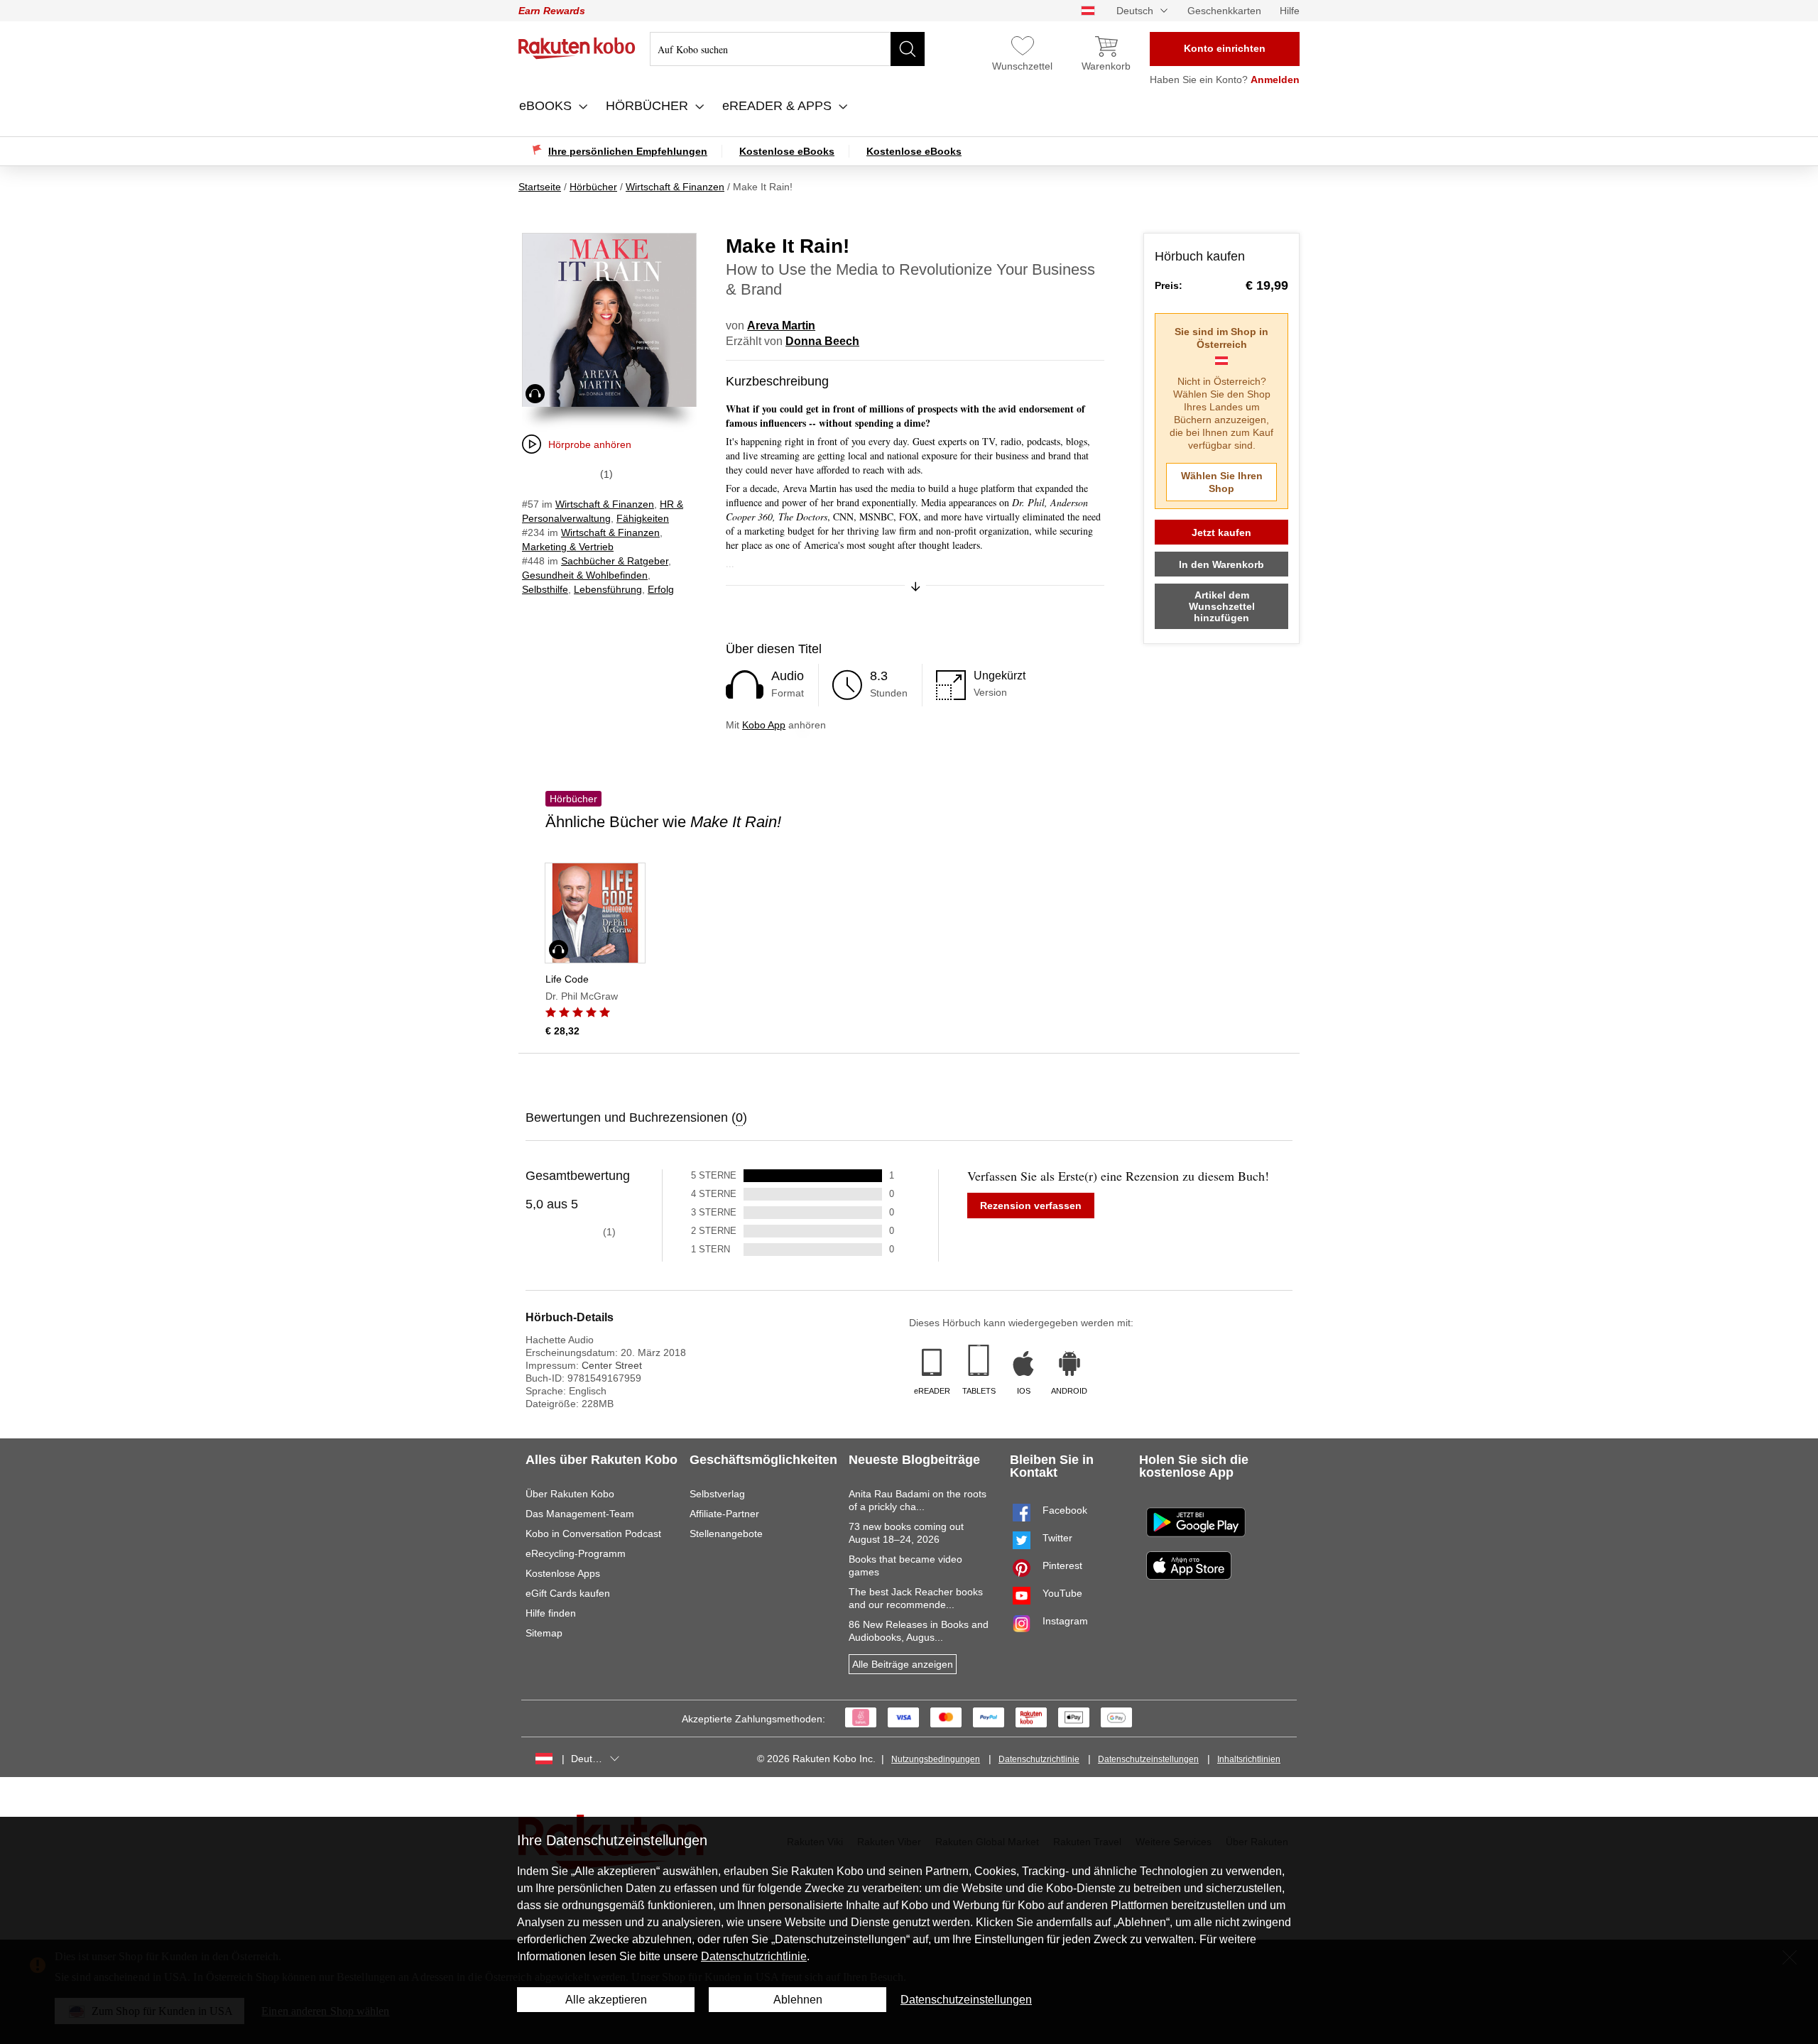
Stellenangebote (726, 1534)
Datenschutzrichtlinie (1039, 1759)
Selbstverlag (717, 1494)
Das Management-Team (580, 1514)
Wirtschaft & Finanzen (605, 504)
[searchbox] (787, 49)
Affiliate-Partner (724, 1514)
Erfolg (661, 589)
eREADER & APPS (779, 106)
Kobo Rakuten (577, 48)
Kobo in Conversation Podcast (593, 1534)
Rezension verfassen (1031, 1206)
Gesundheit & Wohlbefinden (585, 575)
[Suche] (908, 49)
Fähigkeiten (643, 518)
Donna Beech (822, 341)
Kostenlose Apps (563, 1573)
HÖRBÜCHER (649, 106)
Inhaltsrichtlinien (1249, 1759)
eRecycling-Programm (576, 1553)
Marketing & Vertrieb (568, 547)
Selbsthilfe (545, 589)
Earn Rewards (552, 11)
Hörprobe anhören (590, 444)
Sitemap (544, 1633)
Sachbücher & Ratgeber (615, 561)
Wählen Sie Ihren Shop (1222, 482)
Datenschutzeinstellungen (1148, 1759)
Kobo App (764, 725)
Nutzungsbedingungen (936, 1759)
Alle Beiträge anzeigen (903, 1664)
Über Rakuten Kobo (570, 1494)
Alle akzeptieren (606, 2000)
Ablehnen (798, 2000)
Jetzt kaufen (1221, 532)
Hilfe (1290, 11)
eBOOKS (547, 106)
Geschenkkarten (1224, 11)
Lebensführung (608, 589)
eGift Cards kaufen (568, 1593)
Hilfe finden (551, 1613)
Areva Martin (781, 326)
